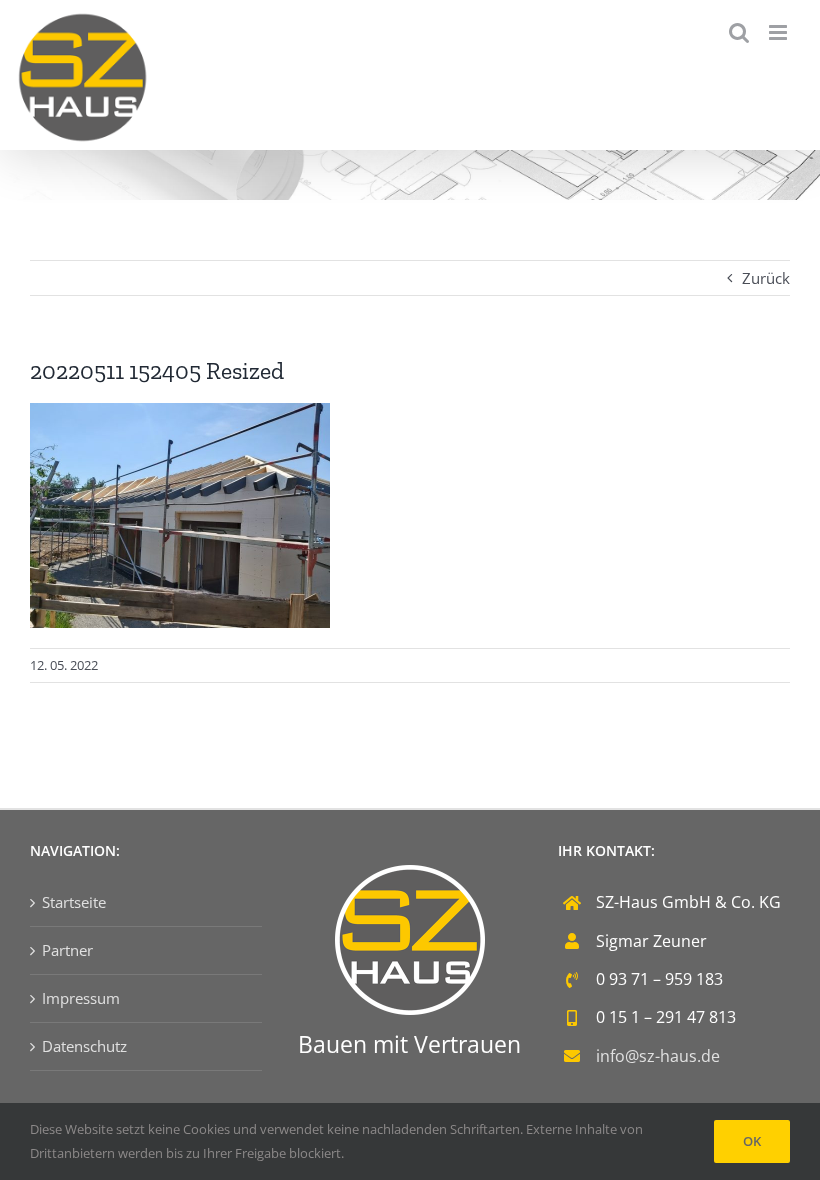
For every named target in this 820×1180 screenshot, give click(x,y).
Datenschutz (84, 1046)
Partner (67, 950)
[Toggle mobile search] (739, 32)
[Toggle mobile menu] (779, 32)
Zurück (766, 278)
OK (752, 1141)
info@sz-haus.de (658, 1056)
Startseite (74, 902)
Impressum (81, 998)
